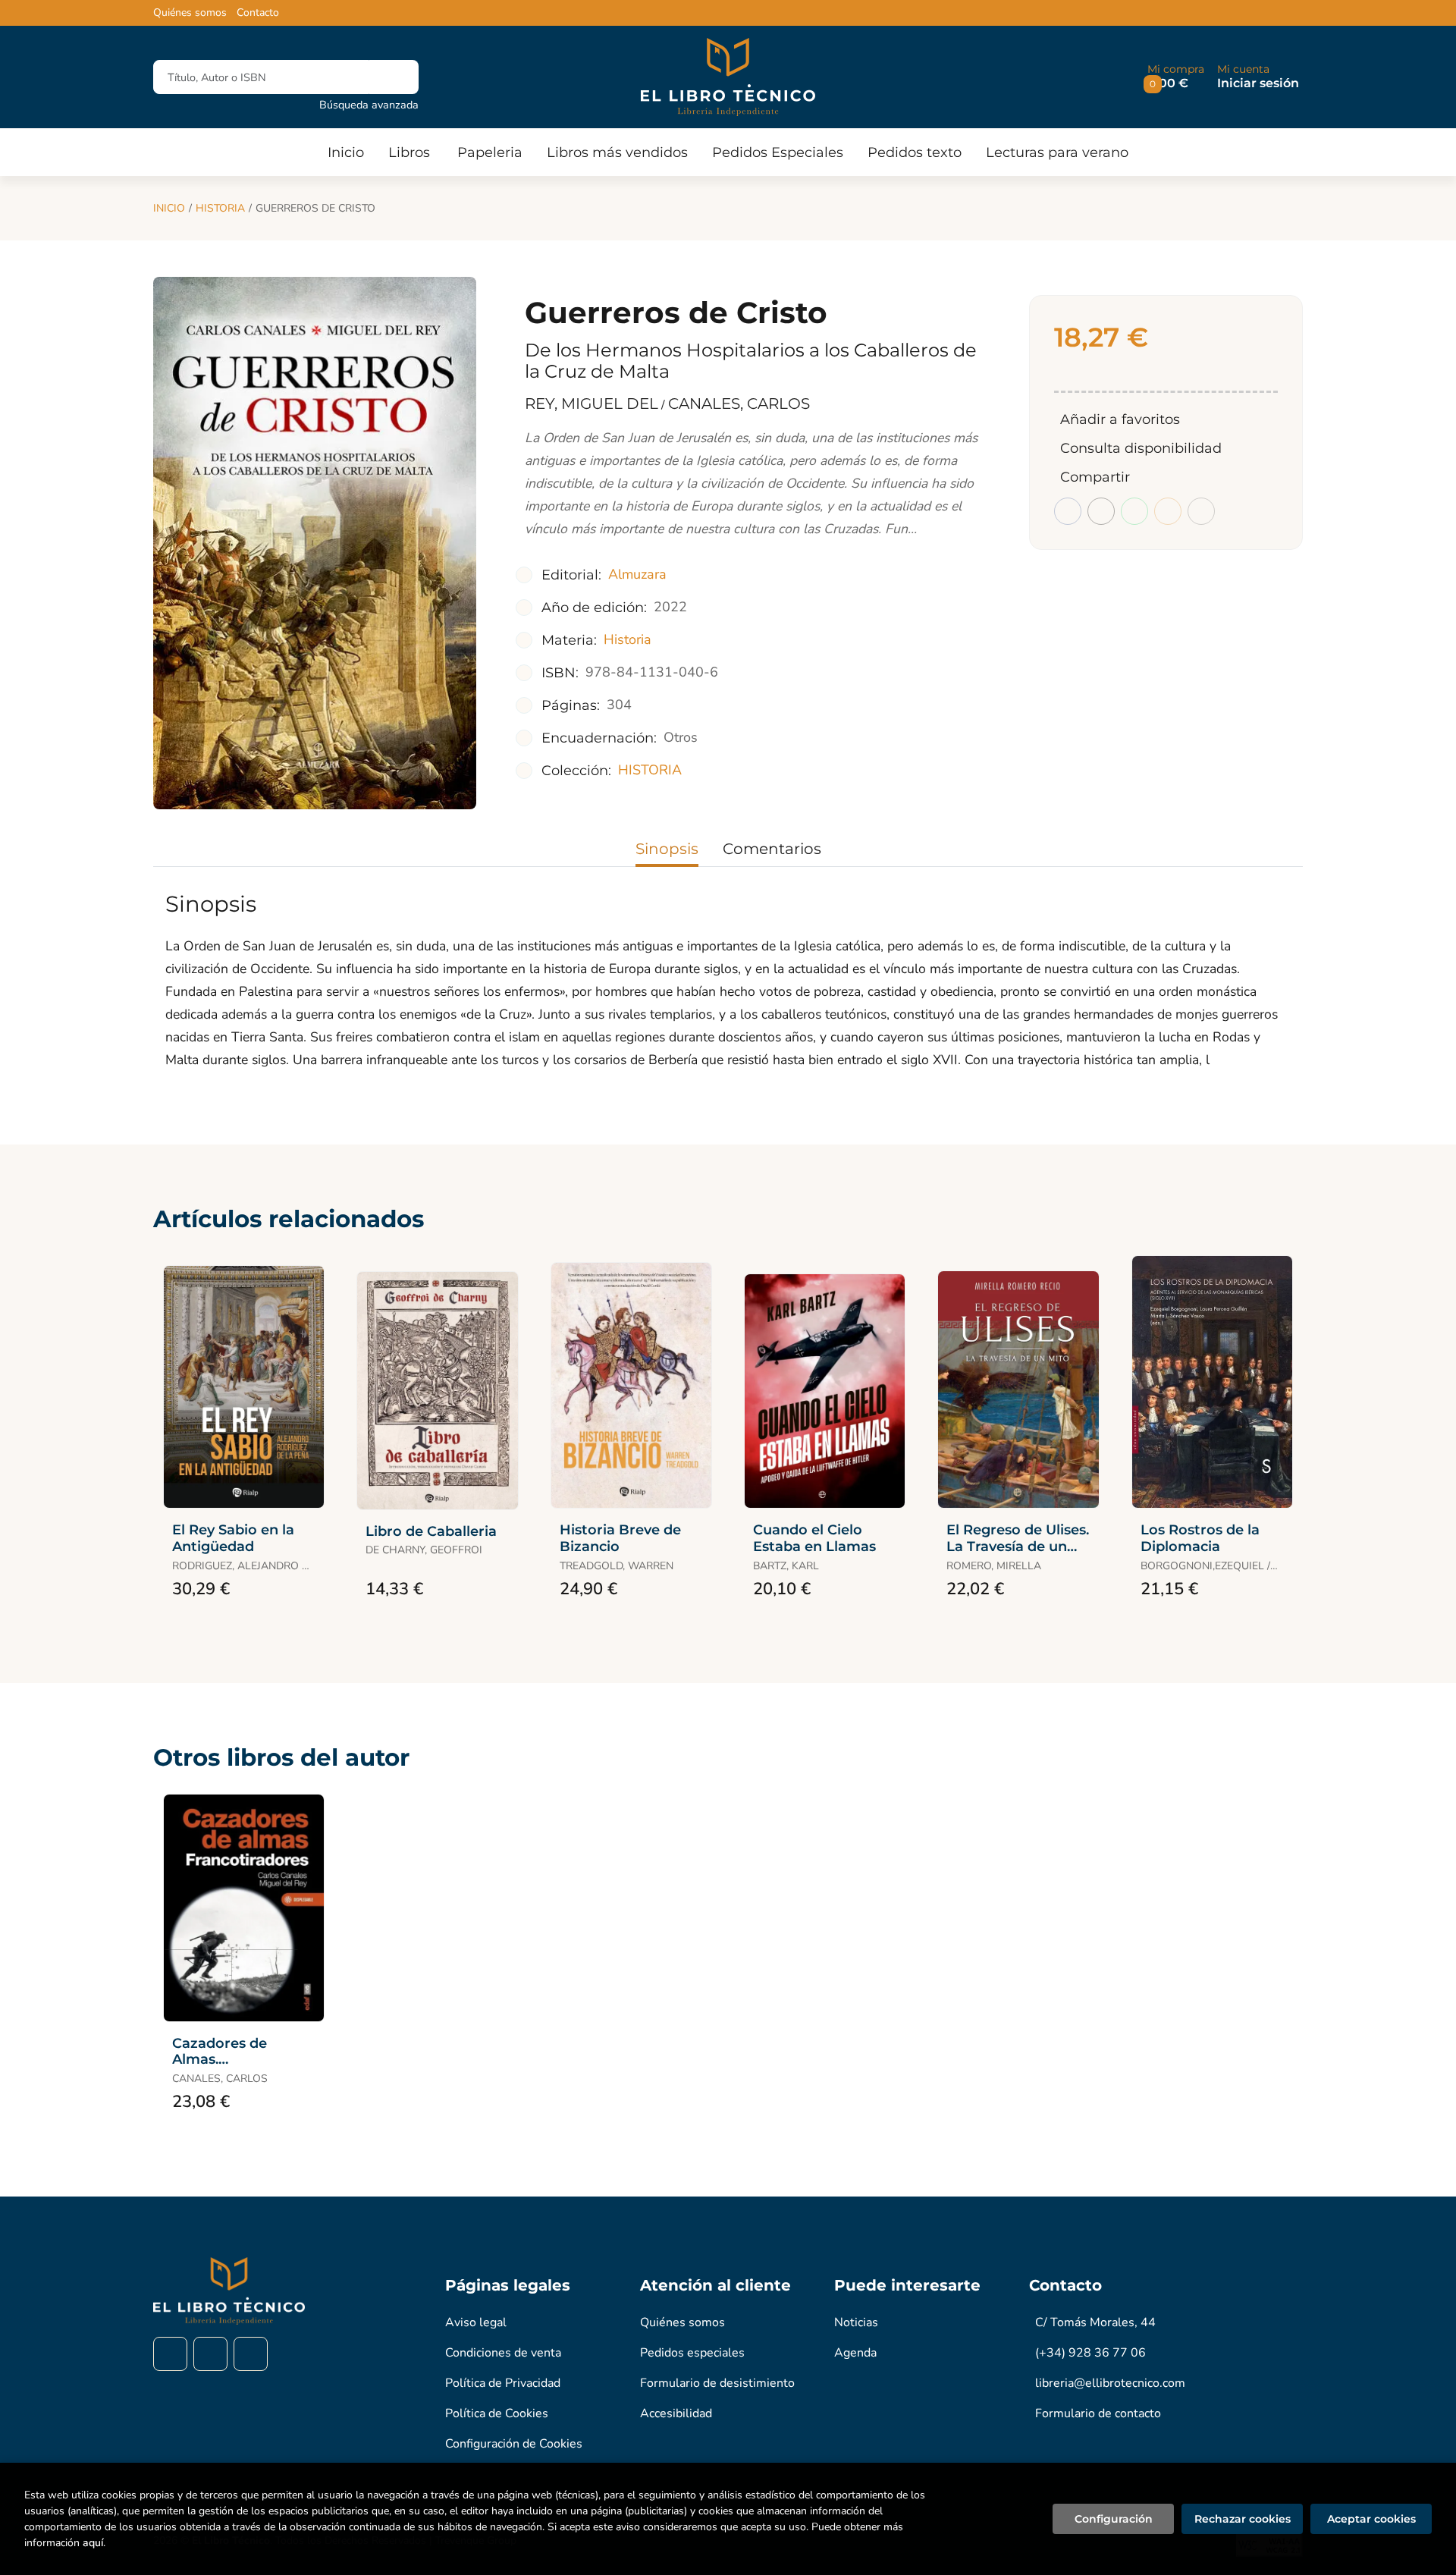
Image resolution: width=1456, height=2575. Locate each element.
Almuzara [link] (637, 574)
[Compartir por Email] (1168, 511)
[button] (1176, 77)
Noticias (856, 2322)
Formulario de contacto (1098, 2413)
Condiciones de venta (503, 2353)
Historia (220, 208)
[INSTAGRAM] (210, 2354)
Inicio (169, 208)
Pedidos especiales (692, 2353)
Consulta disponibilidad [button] (1141, 448)
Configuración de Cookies (514, 2444)
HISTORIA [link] (650, 770)
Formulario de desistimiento (717, 2383)
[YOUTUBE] (251, 2354)
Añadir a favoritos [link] (1120, 419)
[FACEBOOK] (170, 2354)
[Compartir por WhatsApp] (1134, 511)
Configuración (1114, 2519)
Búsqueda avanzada (369, 105)
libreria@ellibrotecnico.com (1110, 2383)
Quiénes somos (190, 13)
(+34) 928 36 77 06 (1090, 2353)
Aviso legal (476, 2322)
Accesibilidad (676, 2413)
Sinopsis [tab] (667, 849)
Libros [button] (409, 152)
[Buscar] (394, 77)
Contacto (258, 13)
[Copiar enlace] (1201, 511)
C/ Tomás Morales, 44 (1095, 2322)
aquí (93, 2543)
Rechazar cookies (1243, 2519)
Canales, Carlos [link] (739, 404)
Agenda (855, 2353)
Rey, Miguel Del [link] (591, 404)
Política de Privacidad (503, 2383)
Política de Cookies (497, 2413)
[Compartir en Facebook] (1068, 511)
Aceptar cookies (1371, 2519)
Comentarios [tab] (772, 849)
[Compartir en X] (1101, 511)
